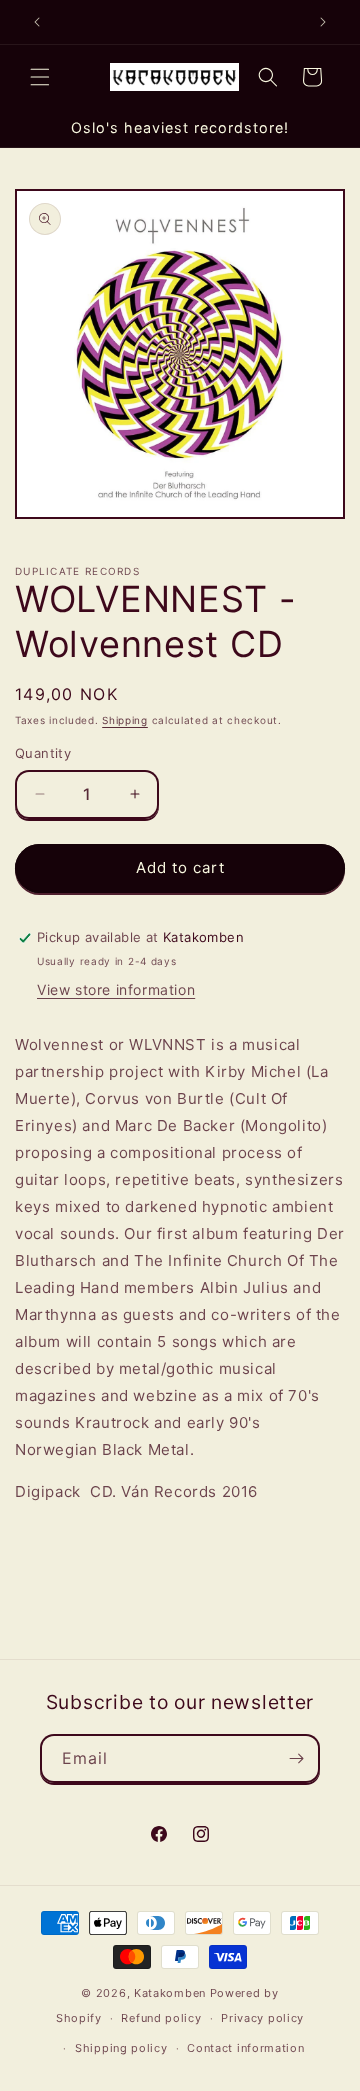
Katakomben (170, 1993)
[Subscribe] (296, 1758)
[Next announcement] (323, 22)
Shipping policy (121, 2048)
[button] (40, 77)
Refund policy (161, 2018)
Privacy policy (262, 2018)
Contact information (245, 2048)
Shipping (125, 720)
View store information (116, 989)
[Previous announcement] (37, 22)
